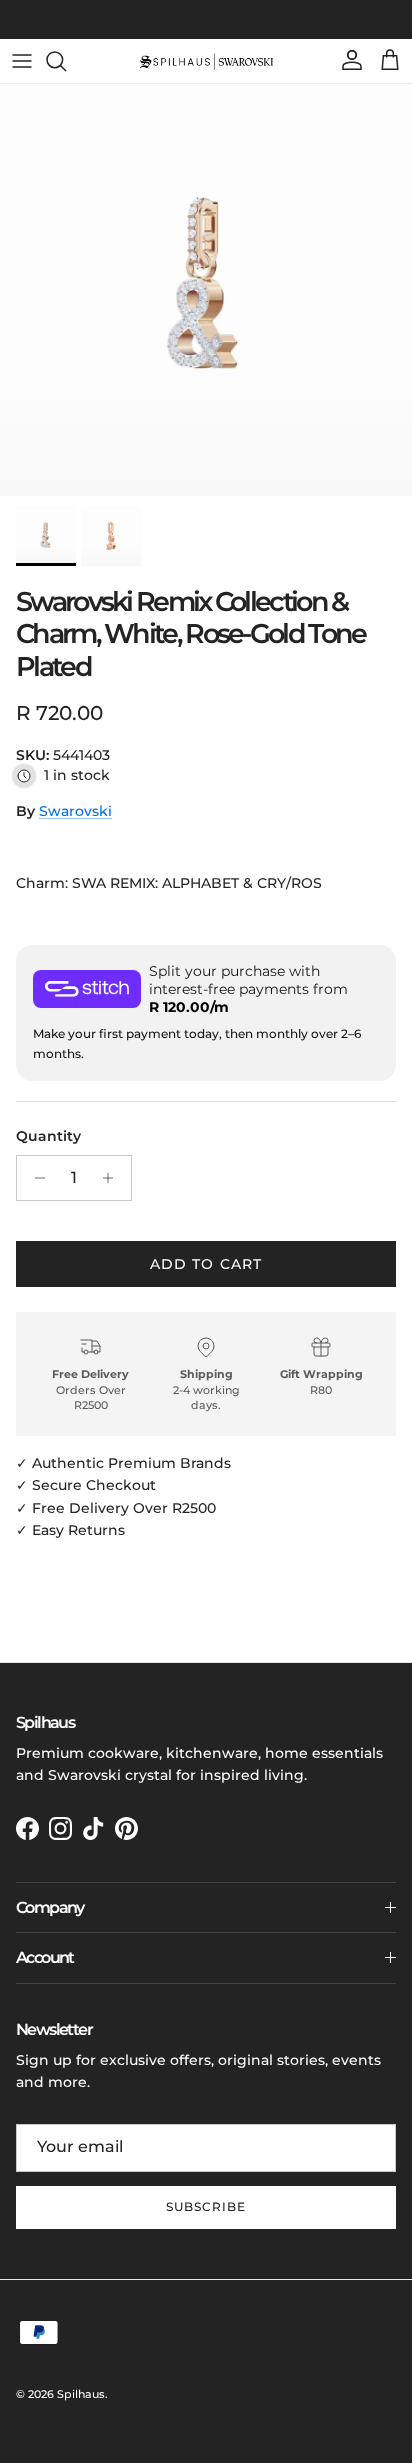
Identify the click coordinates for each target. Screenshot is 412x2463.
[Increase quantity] (113, 1178)
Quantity (48, 1136)
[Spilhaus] (206, 61)
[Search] (66, 61)
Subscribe (206, 2206)
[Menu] (22, 61)
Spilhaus (81, 2394)
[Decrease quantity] (34, 1178)
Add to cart (206, 1264)
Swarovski (75, 811)
